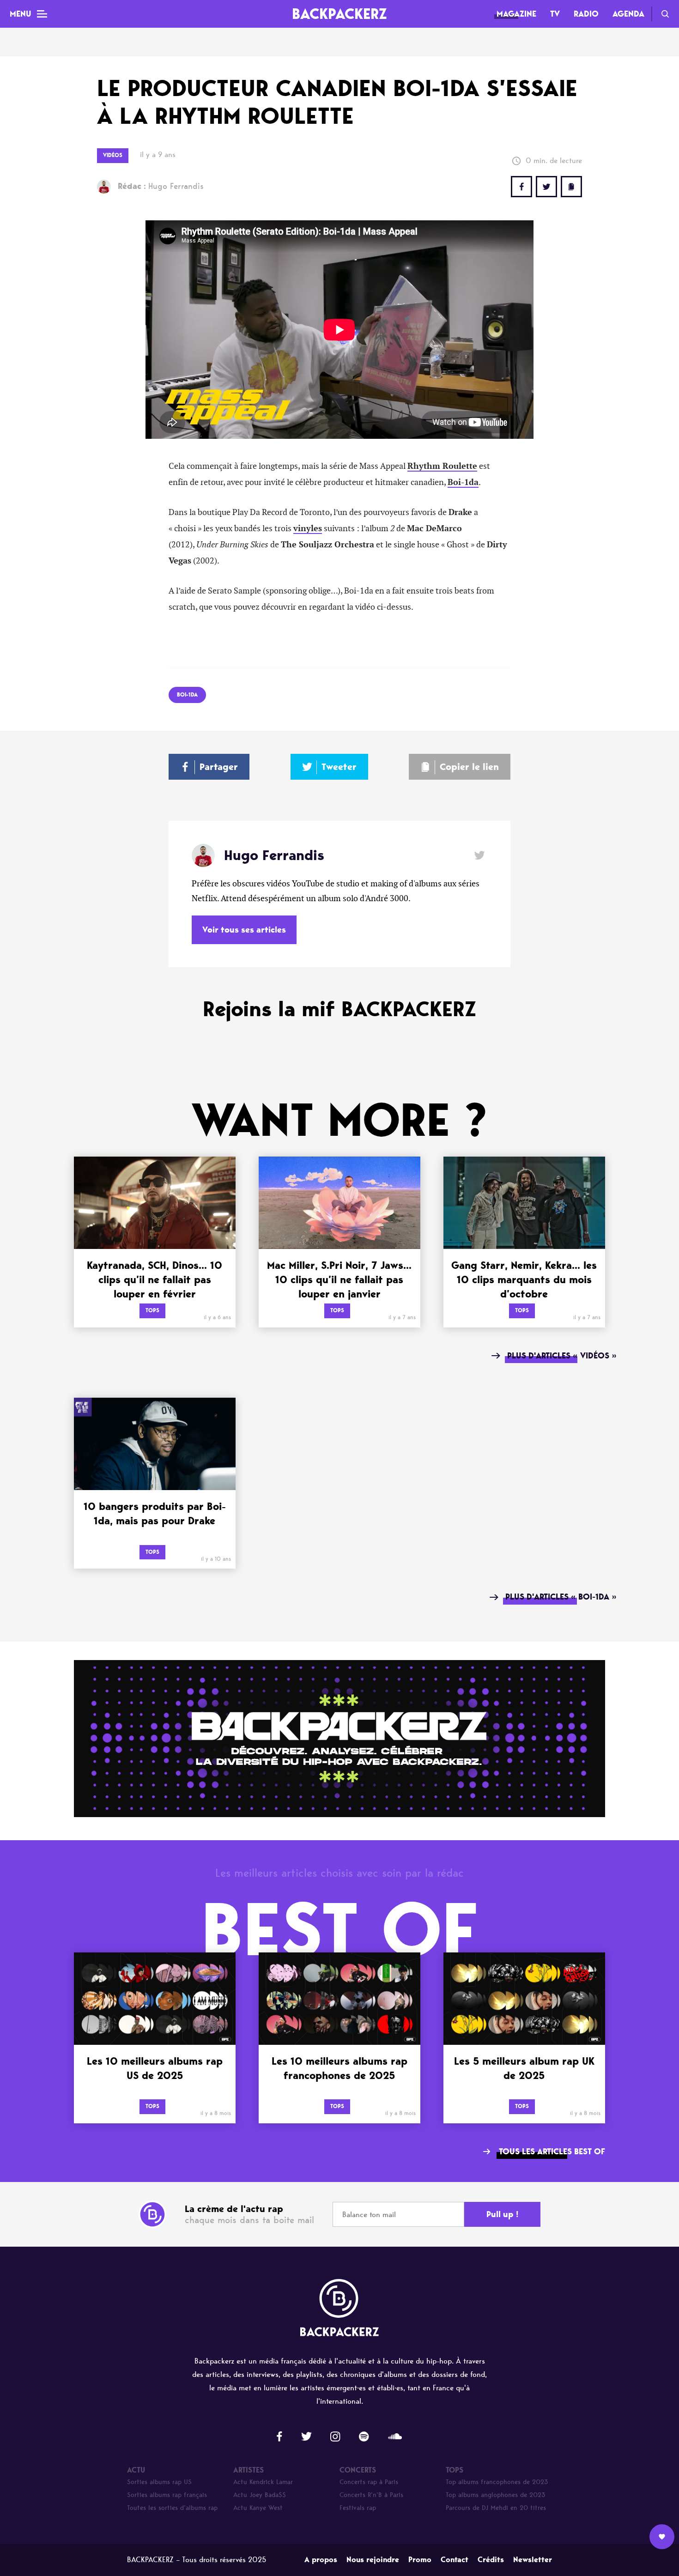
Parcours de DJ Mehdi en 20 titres (496, 2508)
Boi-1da (463, 482)
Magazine (516, 14)
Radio (586, 14)
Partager (219, 767)
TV (555, 14)
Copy (571, 187)
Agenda (628, 14)
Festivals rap (358, 2508)
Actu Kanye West (258, 2508)
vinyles (308, 528)
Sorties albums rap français (167, 2495)
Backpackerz (339, 14)
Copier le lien (469, 767)
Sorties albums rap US (159, 2482)
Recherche (665, 14)
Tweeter (339, 767)
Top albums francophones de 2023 (497, 2482)
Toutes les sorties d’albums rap (172, 2508)
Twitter (546, 187)
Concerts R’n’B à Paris (371, 2495)
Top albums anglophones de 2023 (496, 2495)
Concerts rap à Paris (369, 2482)
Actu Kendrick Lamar (263, 2482)
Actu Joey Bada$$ (260, 2495)
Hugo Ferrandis (161, 186)
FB (521, 187)
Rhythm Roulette (442, 466)
